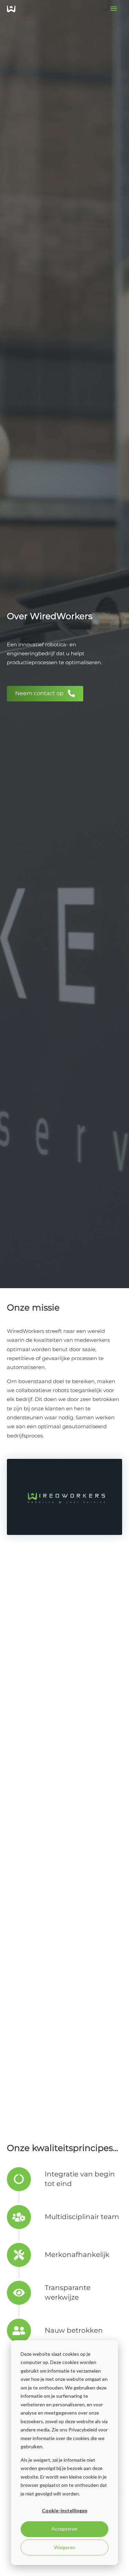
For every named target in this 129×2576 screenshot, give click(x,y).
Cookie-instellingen (65, 2510)
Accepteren (64, 2529)
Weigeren (65, 2547)
